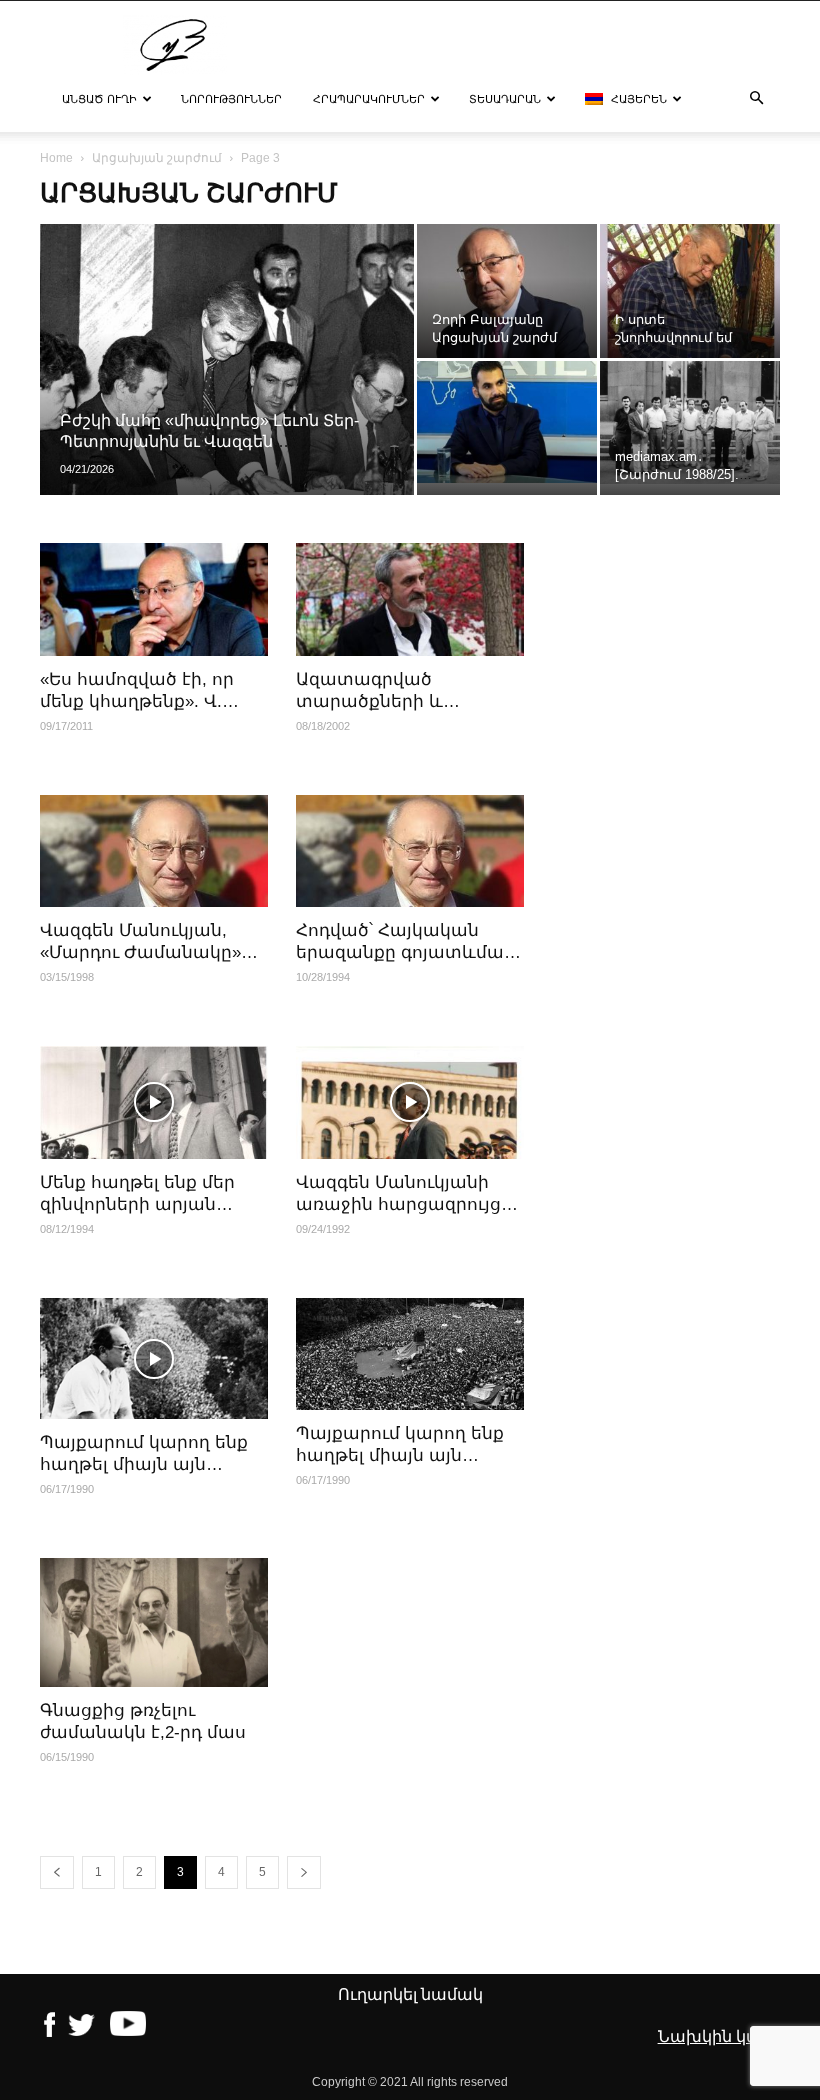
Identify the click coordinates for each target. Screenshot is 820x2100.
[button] (756, 99)
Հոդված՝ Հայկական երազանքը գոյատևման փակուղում (405, 952)
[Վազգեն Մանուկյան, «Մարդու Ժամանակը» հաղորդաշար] (154, 851)
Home (56, 158)
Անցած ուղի (99, 99)
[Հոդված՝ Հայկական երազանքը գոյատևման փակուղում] (410, 851)
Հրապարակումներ (369, 99)
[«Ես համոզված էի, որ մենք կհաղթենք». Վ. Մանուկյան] (154, 599)
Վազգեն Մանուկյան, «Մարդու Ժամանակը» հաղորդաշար (140, 952)
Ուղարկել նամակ (410, 1994)
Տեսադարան (505, 99)
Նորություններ (231, 99)
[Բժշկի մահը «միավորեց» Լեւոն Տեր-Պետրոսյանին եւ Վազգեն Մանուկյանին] (227, 386)
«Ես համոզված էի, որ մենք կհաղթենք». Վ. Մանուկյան (137, 701)
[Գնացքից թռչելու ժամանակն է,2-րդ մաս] (154, 1622)
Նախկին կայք (717, 2036)
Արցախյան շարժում (157, 158)
